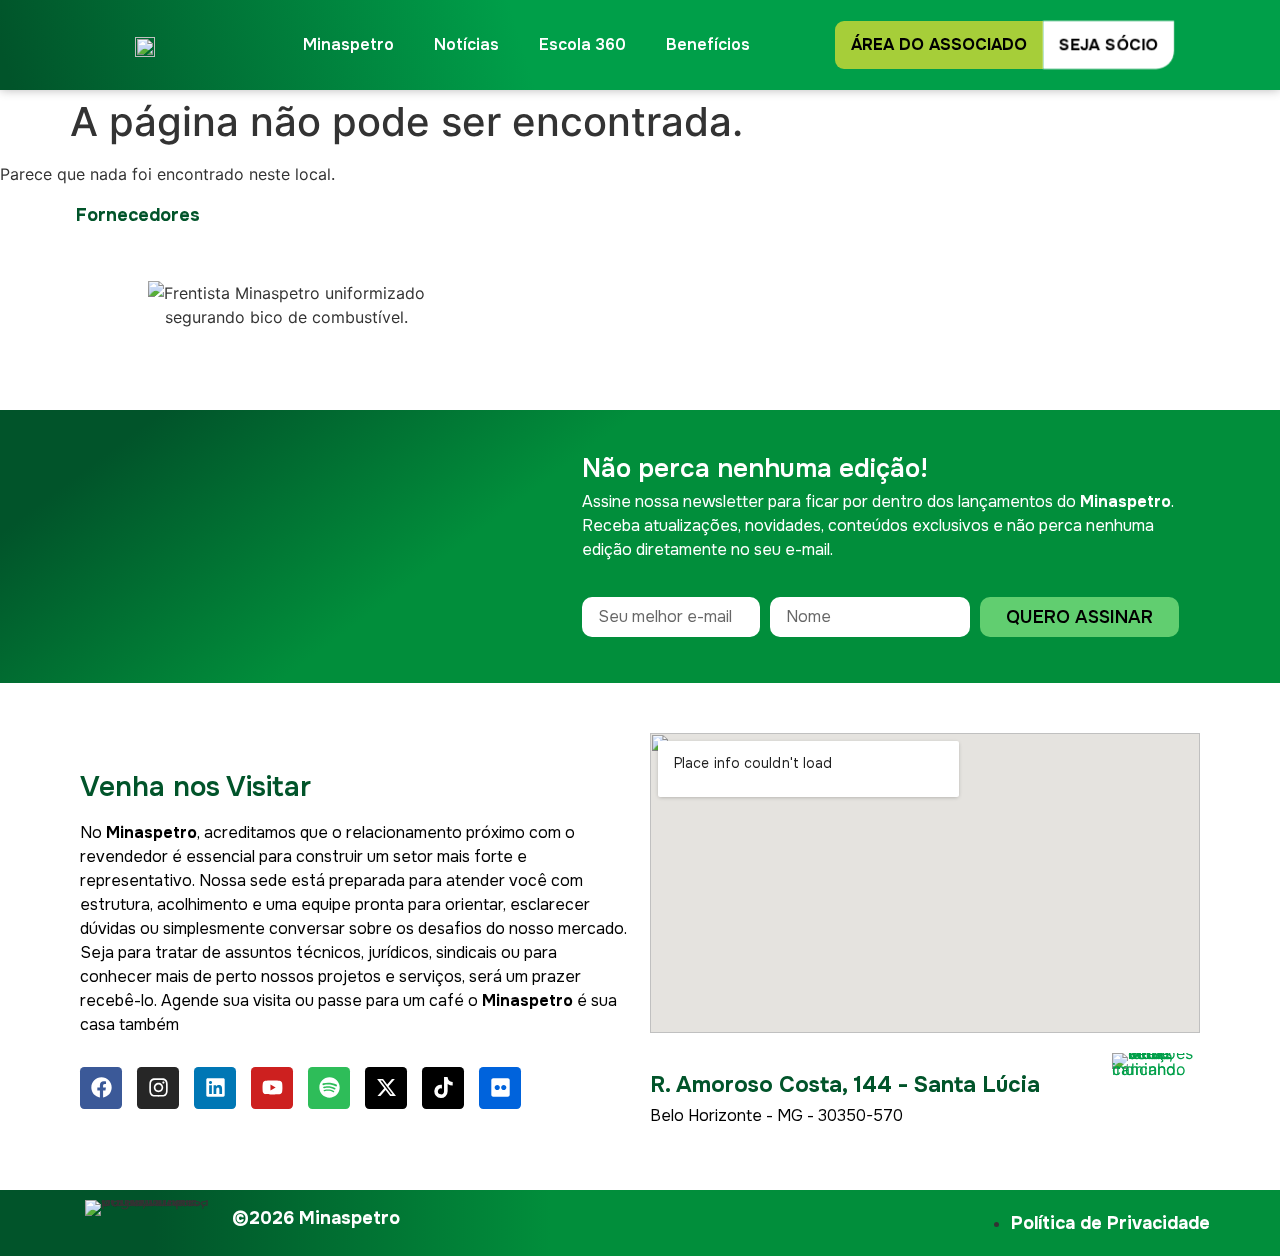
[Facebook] (101, 1088)
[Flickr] (500, 1088)
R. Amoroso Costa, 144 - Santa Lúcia (845, 1085)
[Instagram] (158, 1088)
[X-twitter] (386, 1088)
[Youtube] (272, 1088)
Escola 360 (582, 44)
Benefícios (708, 44)
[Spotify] (329, 1088)
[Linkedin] (215, 1088)
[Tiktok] (443, 1088)
